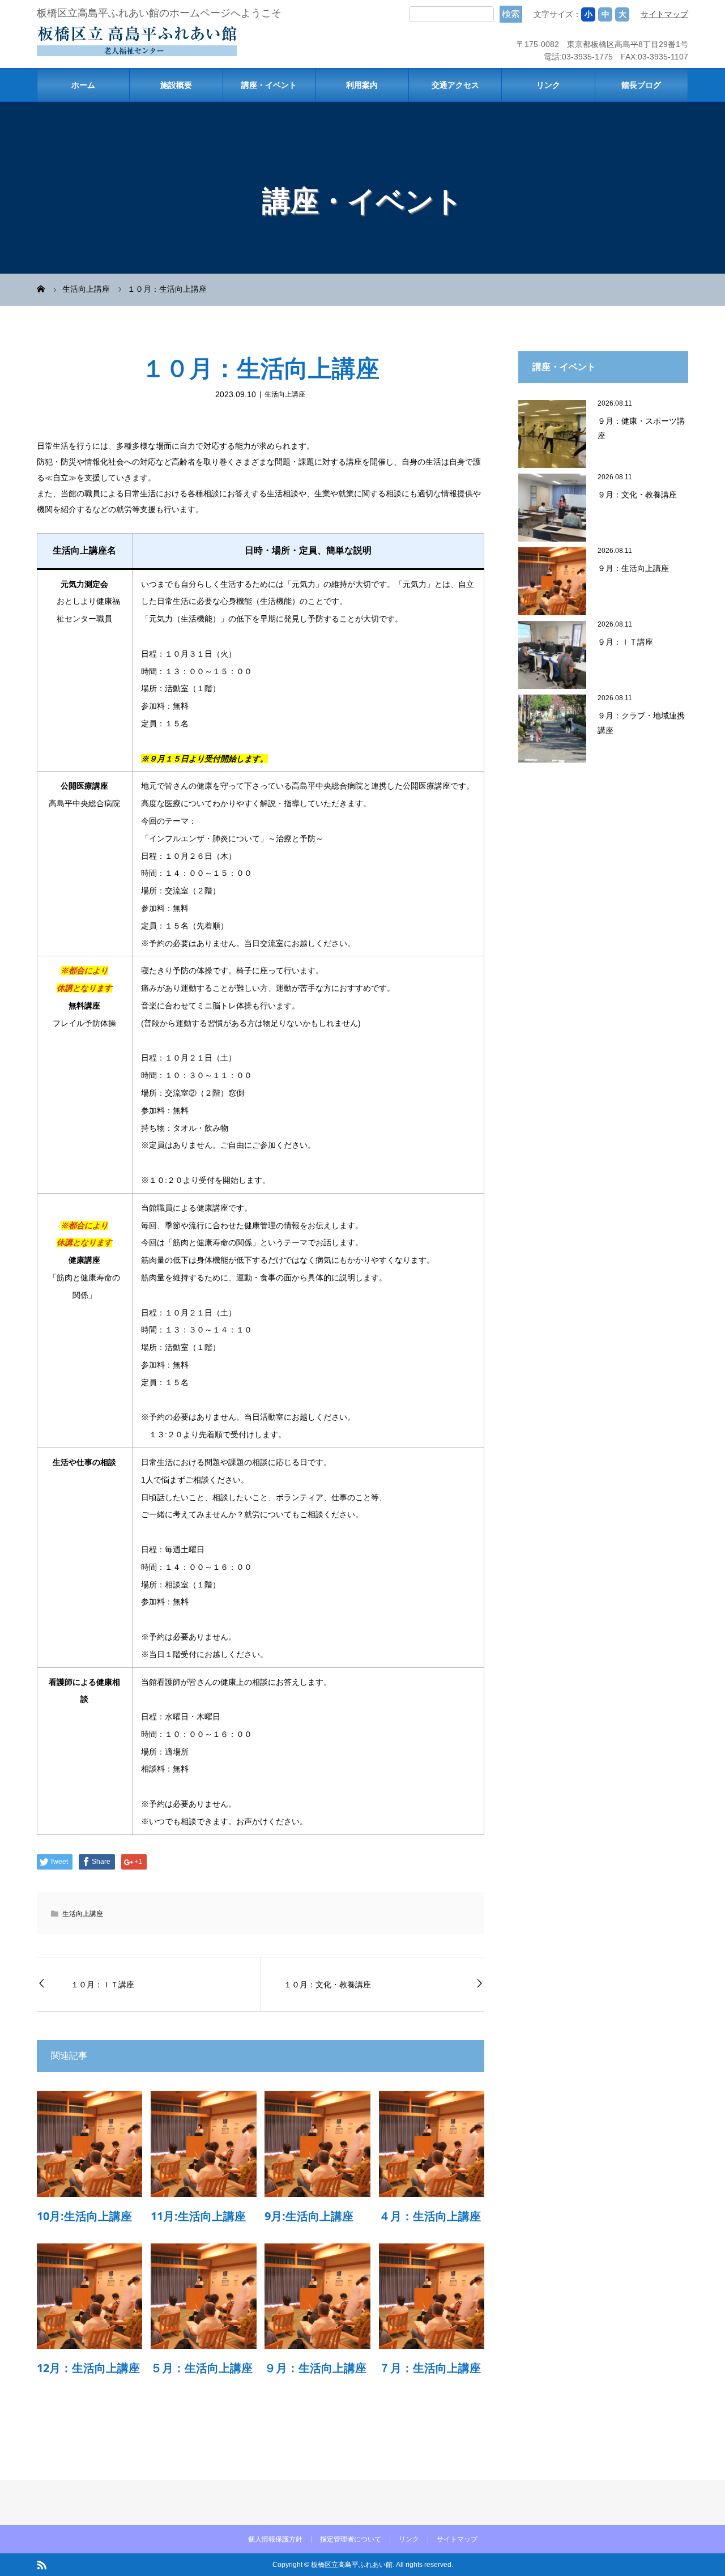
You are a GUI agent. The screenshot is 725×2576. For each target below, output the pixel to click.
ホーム (83, 85)
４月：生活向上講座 (430, 2216)
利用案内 (362, 85)
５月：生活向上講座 (202, 2368)
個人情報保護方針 (275, 2539)
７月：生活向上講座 (430, 2368)
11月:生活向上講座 (198, 2216)
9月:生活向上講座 (309, 2216)
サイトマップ (664, 14)
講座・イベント (269, 85)
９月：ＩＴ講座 (625, 642)
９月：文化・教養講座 (637, 494)
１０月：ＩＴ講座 (103, 1984)
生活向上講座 (285, 394)
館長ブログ (641, 85)
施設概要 (176, 85)
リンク (548, 85)
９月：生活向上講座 (315, 2368)
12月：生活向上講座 (88, 2368)
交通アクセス (455, 85)
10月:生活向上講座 (84, 2216)
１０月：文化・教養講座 (327, 1984)
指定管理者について (351, 2539)
